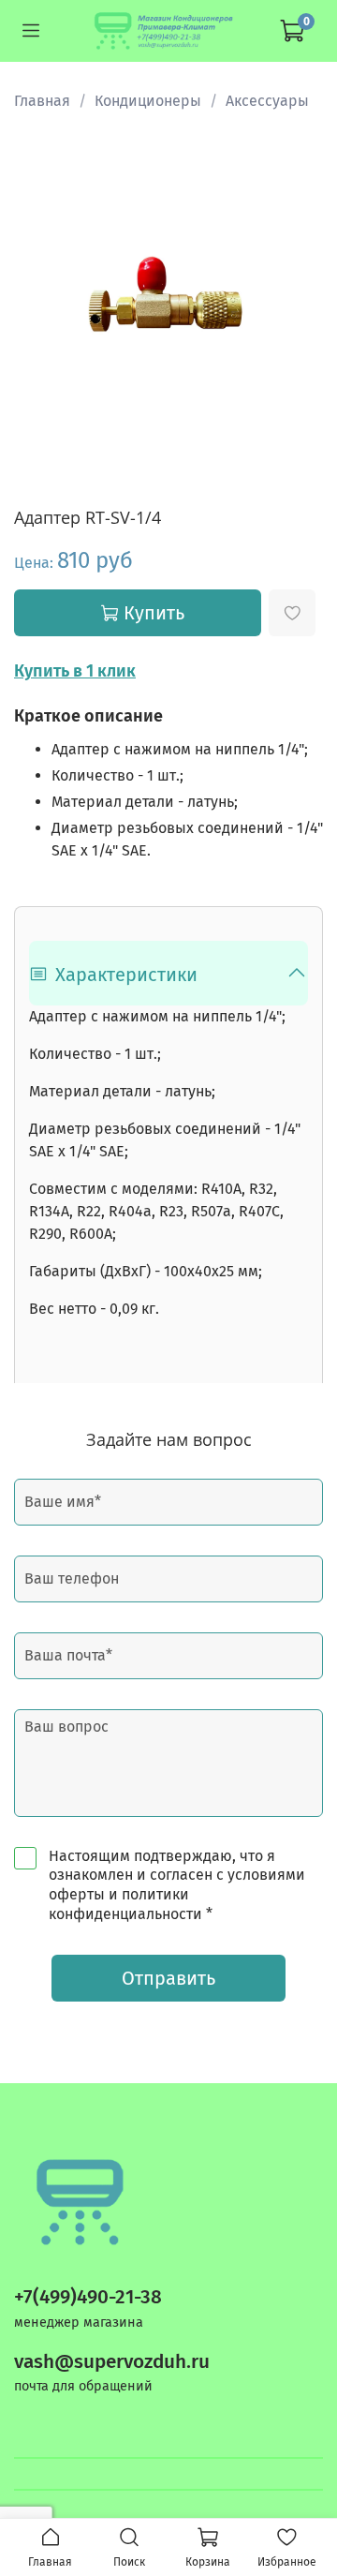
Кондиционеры (148, 101)
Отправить (168, 1978)
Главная (42, 101)
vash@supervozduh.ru (112, 2362)
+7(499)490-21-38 (88, 2297)
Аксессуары (267, 101)
